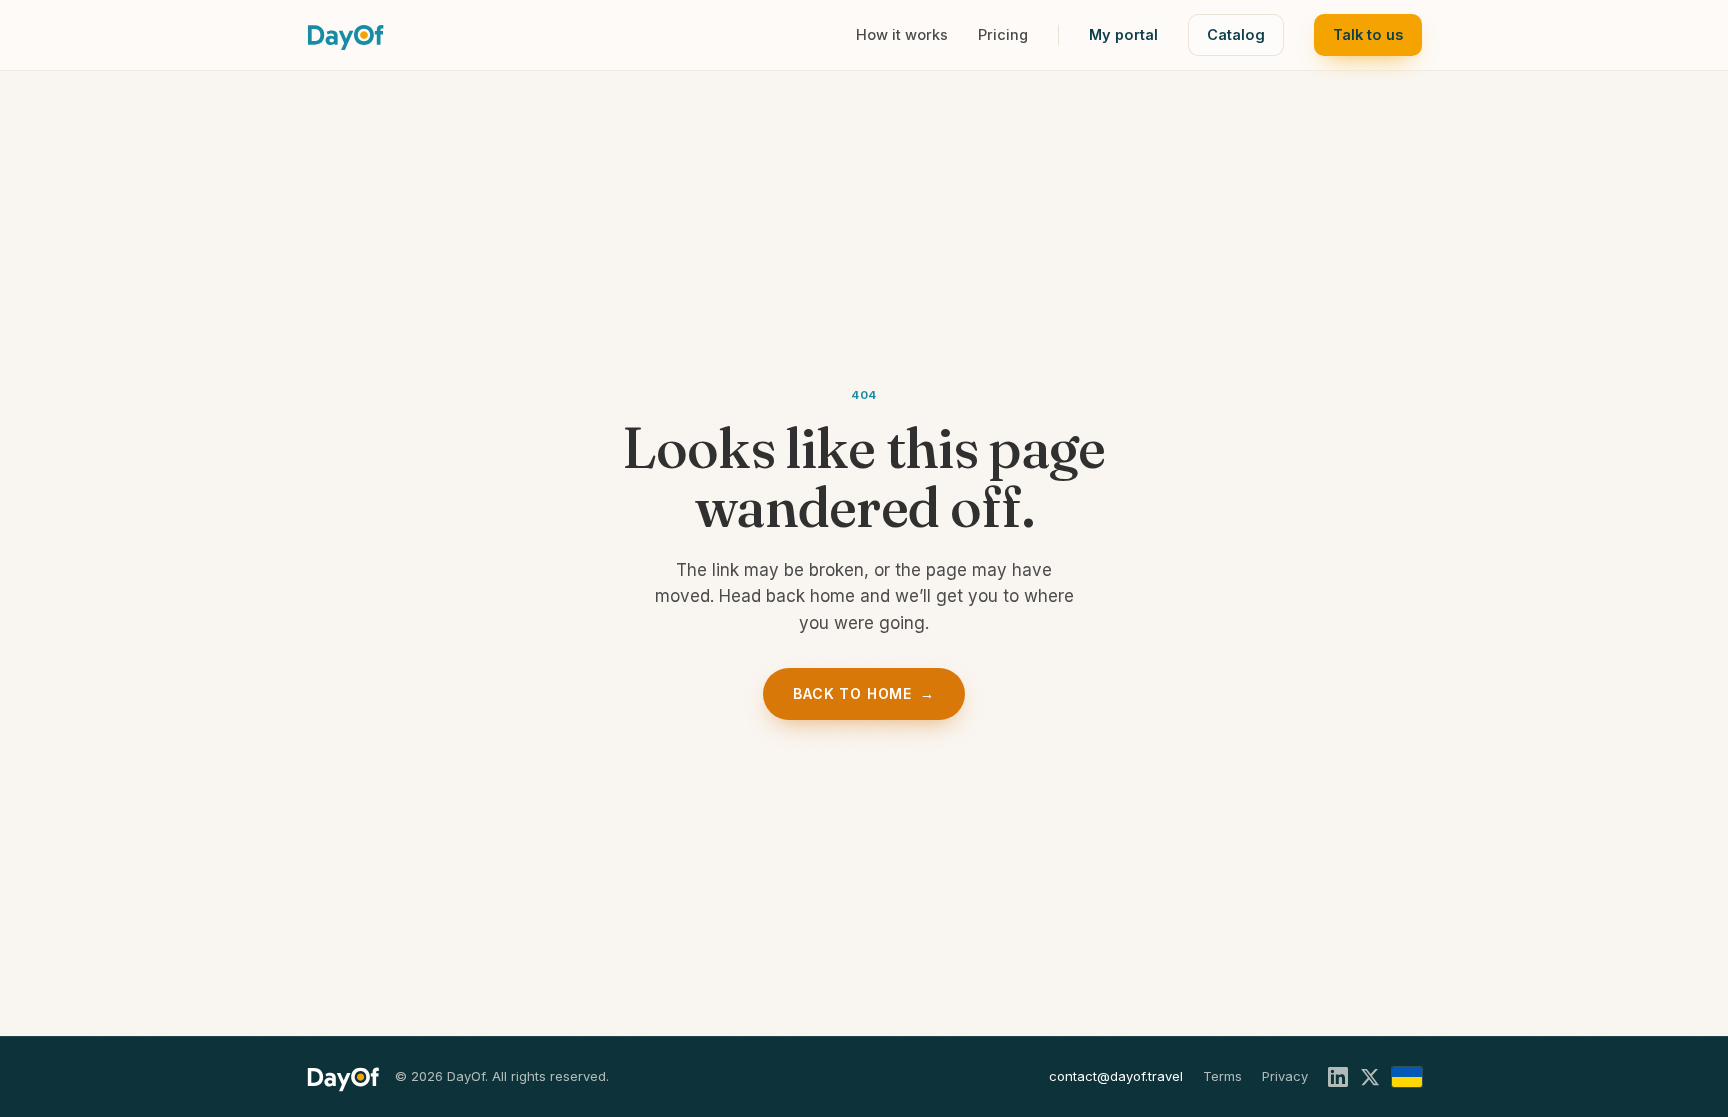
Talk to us (1368, 34)
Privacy (1285, 1076)
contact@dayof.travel (1116, 1076)
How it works (902, 34)
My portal (1123, 34)
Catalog (1236, 34)
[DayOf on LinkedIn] (1338, 1077)
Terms (1222, 1076)
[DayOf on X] (1370, 1077)
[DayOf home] (345, 35)
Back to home (864, 693)
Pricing (1003, 34)
